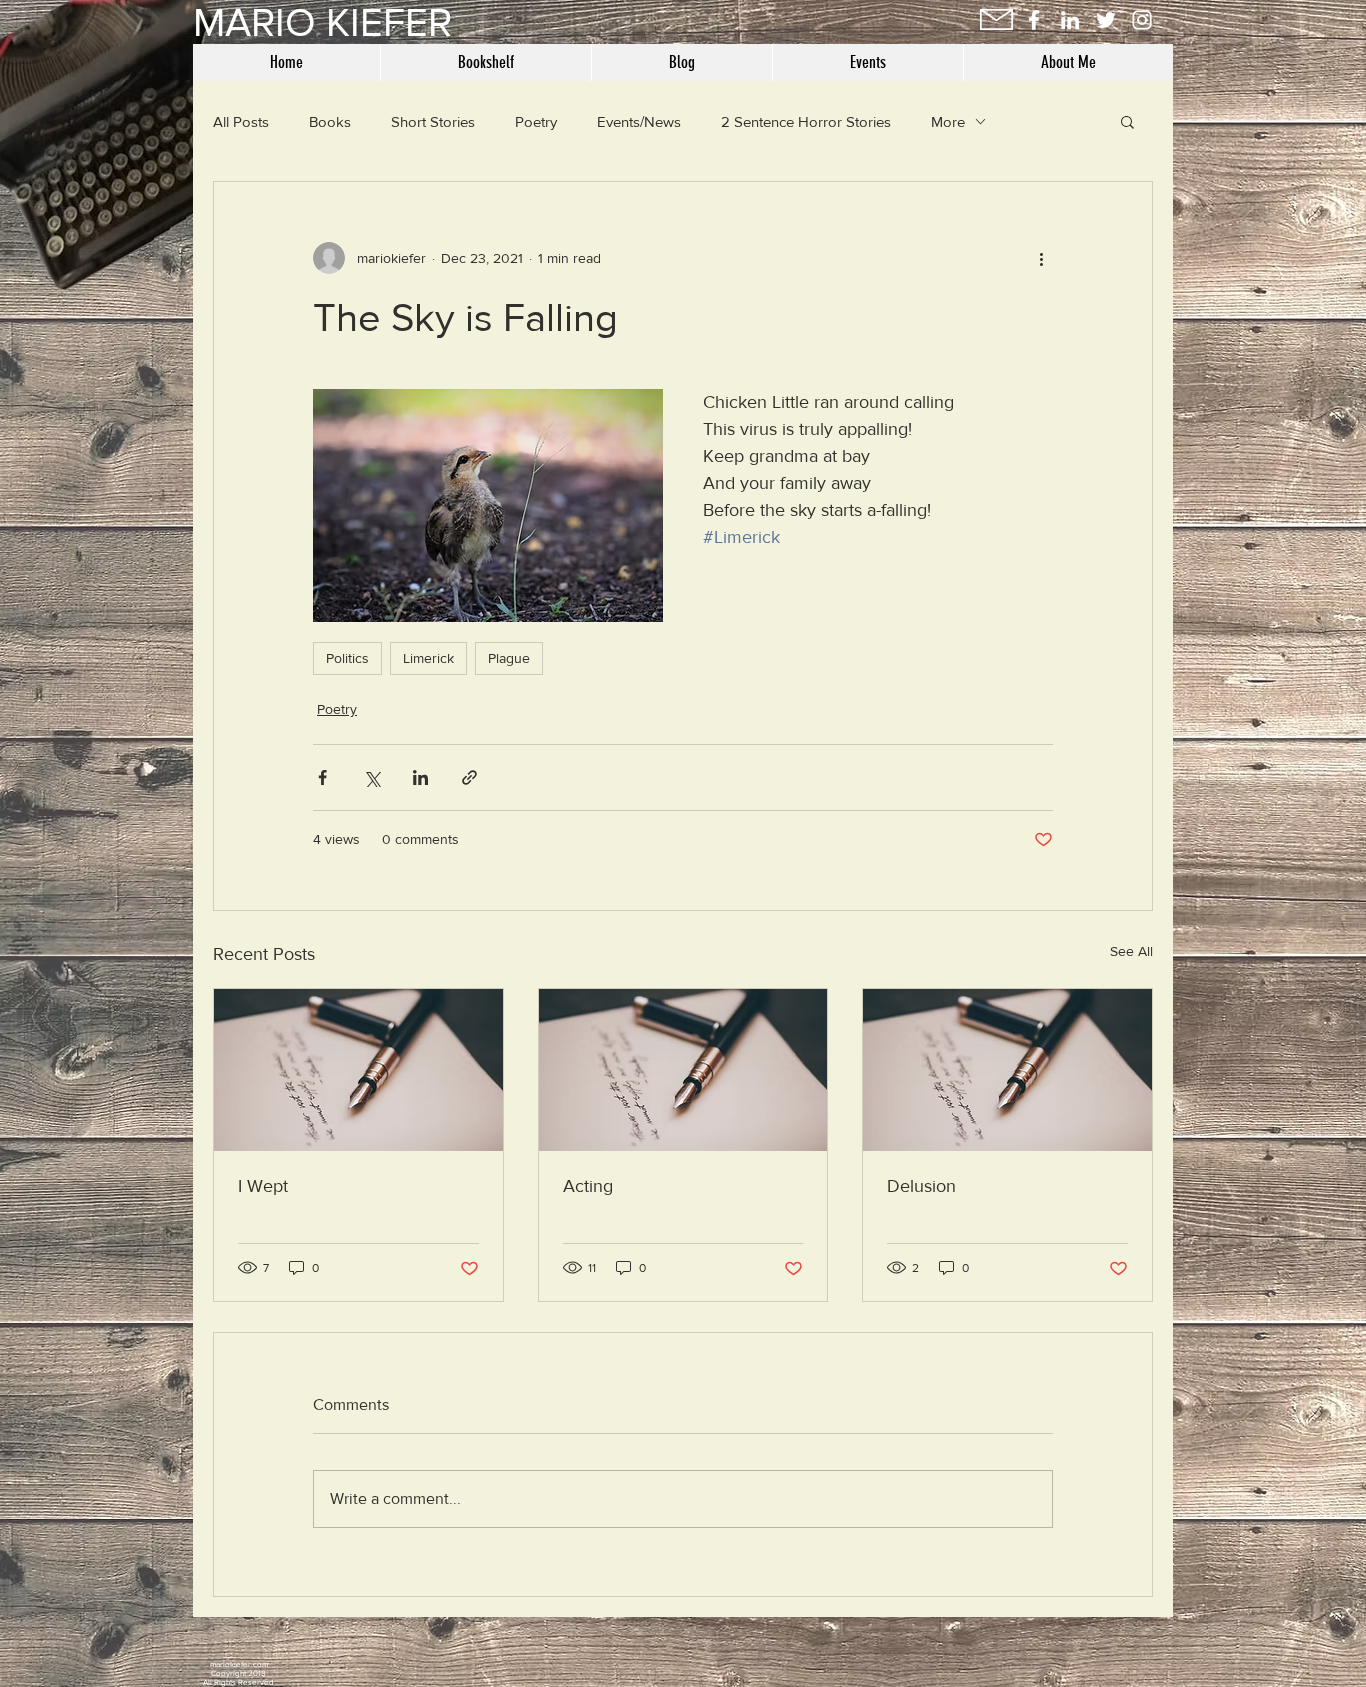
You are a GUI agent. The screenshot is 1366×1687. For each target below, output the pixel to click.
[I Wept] (358, 1070)
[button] (1127, 121)
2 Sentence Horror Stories (806, 121)
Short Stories (433, 121)
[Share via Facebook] (322, 777)
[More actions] (1041, 258)
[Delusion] (1007, 1070)
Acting (588, 1186)
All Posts (241, 121)
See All (1131, 951)
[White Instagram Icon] (1142, 20)
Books (330, 121)
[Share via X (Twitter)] (371, 777)
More (948, 121)
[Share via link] (469, 777)
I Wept (263, 1186)
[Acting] (683, 1070)
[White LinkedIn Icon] (1070, 20)
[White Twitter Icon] (1106, 20)
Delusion (921, 1186)
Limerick (428, 658)
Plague (509, 658)
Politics (347, 658)
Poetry (536, 121)
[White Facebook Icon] (1034, 20)
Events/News (639, 121)
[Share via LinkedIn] (420, 777)
